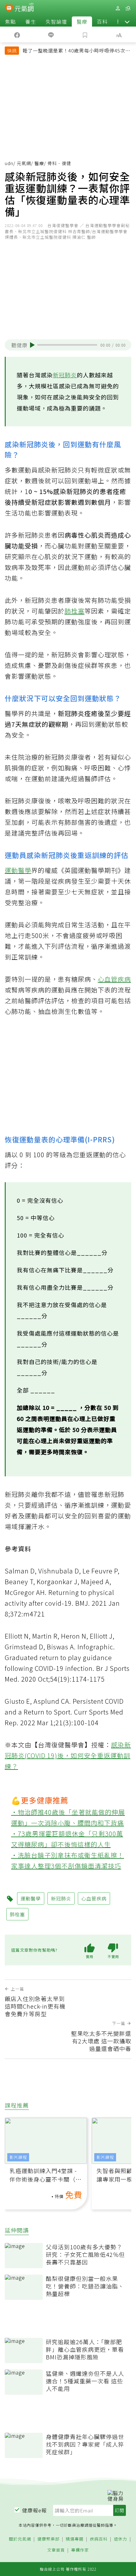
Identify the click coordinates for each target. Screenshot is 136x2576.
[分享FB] (17, 34)
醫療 (82, 22)
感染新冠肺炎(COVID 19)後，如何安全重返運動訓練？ (68, 1755)
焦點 (10, 22)
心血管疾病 (114, 979)
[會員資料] (118, 8)
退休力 (121, 2539)
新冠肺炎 (65, 375)
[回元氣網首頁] (24, 8)
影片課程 (18, 2157)
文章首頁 (56, 2550)
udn (9, 163)
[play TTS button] (32, 345)
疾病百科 (99, 2539)
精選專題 (75, 2539)
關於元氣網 (20, 2539)
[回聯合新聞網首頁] (9, 9)
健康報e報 (34, 2510)
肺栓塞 (74, 611)
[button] (127, 22)
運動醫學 (18, 870)
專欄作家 (80, 2550)
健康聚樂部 (48, 2539)
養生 (31, 22)
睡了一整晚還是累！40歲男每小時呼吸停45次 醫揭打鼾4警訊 (74, 51)
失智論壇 (56, 22)
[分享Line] (51, 34)
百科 (102, 22)
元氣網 (24, 163)
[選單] (128, 8)
